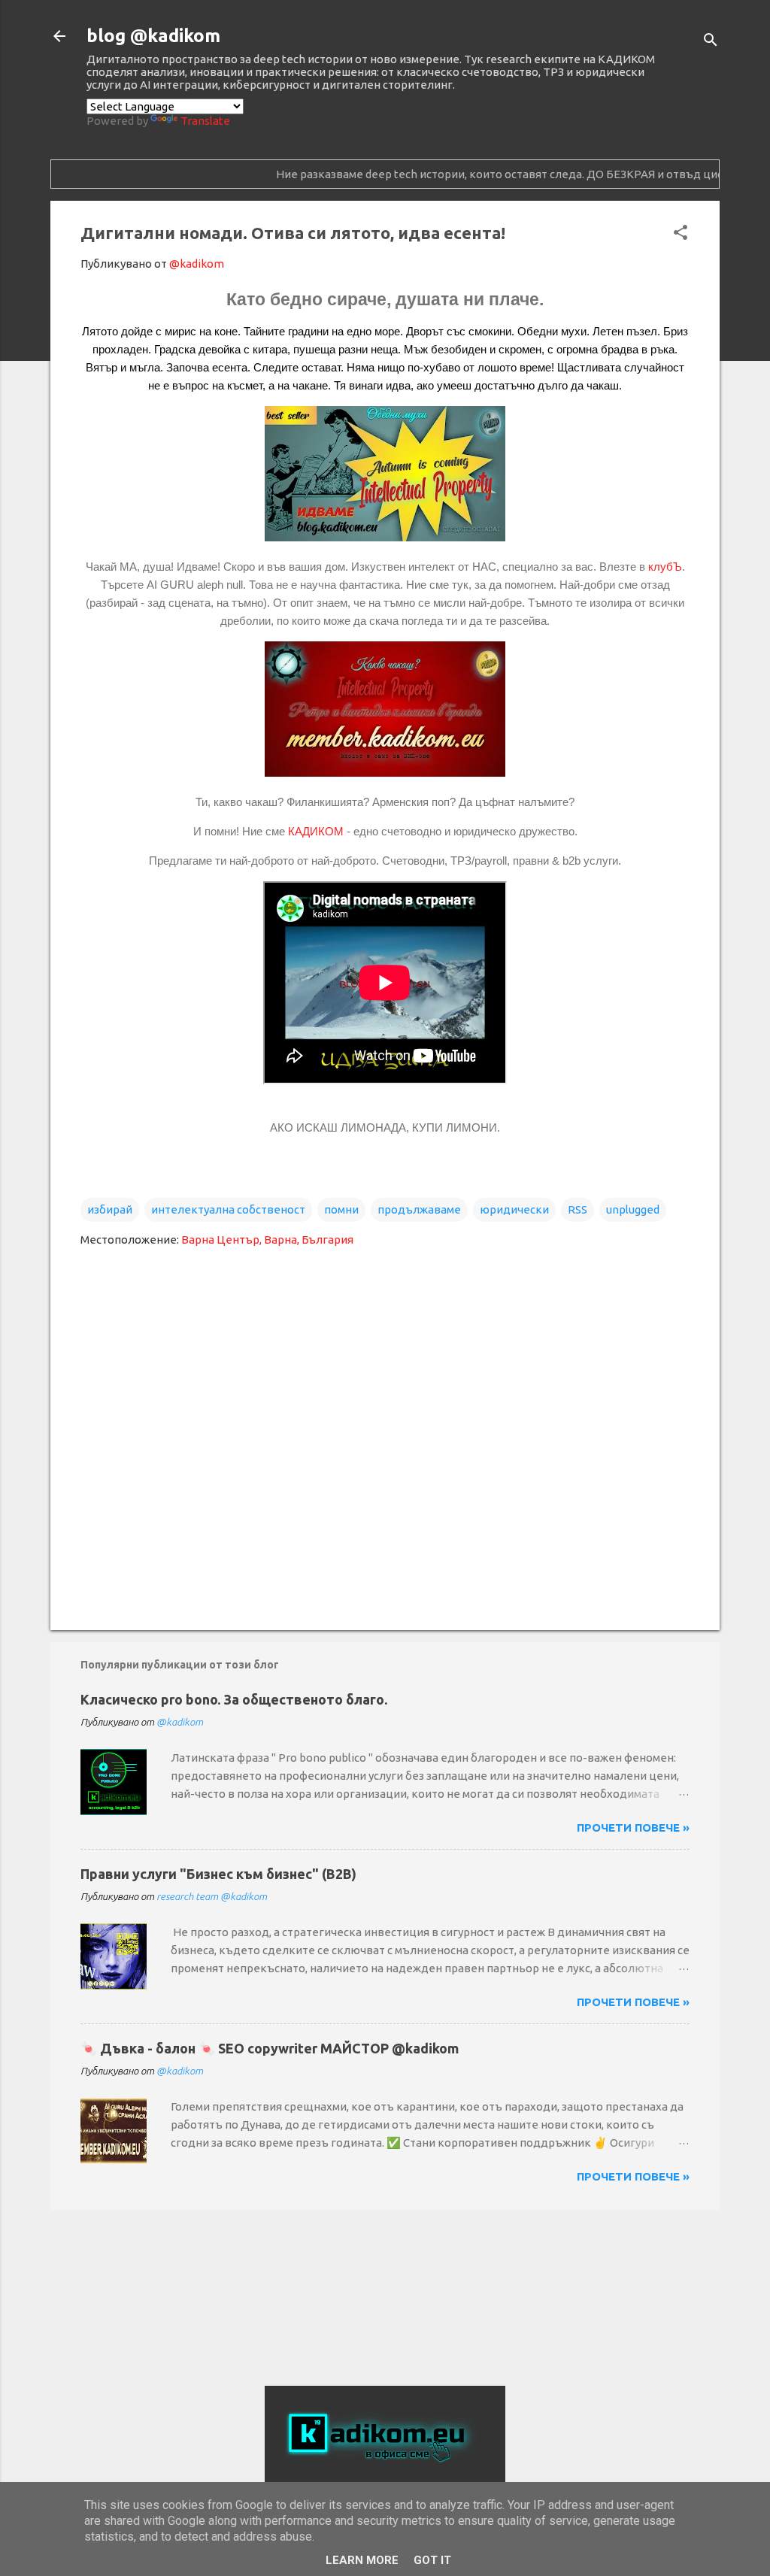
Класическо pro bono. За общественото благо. (234, 1699)
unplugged (633, 1209)
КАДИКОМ (316, 831)
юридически (514, 1209)
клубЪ (664, 567)
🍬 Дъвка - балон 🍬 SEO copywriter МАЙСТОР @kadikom (270, 2048)
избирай (110, 1209)
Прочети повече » (633, 1827)
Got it (432, 2560)
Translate (205, 121)
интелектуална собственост (228, 1209)
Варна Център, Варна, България (267, 1240)
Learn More (362, 2560)
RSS (577, 1209)
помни (341, 1209)
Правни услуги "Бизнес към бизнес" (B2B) (218, 1874)
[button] (681, 233)
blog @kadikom (153, 36)
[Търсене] (711, 41)
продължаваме (419, 1209)
